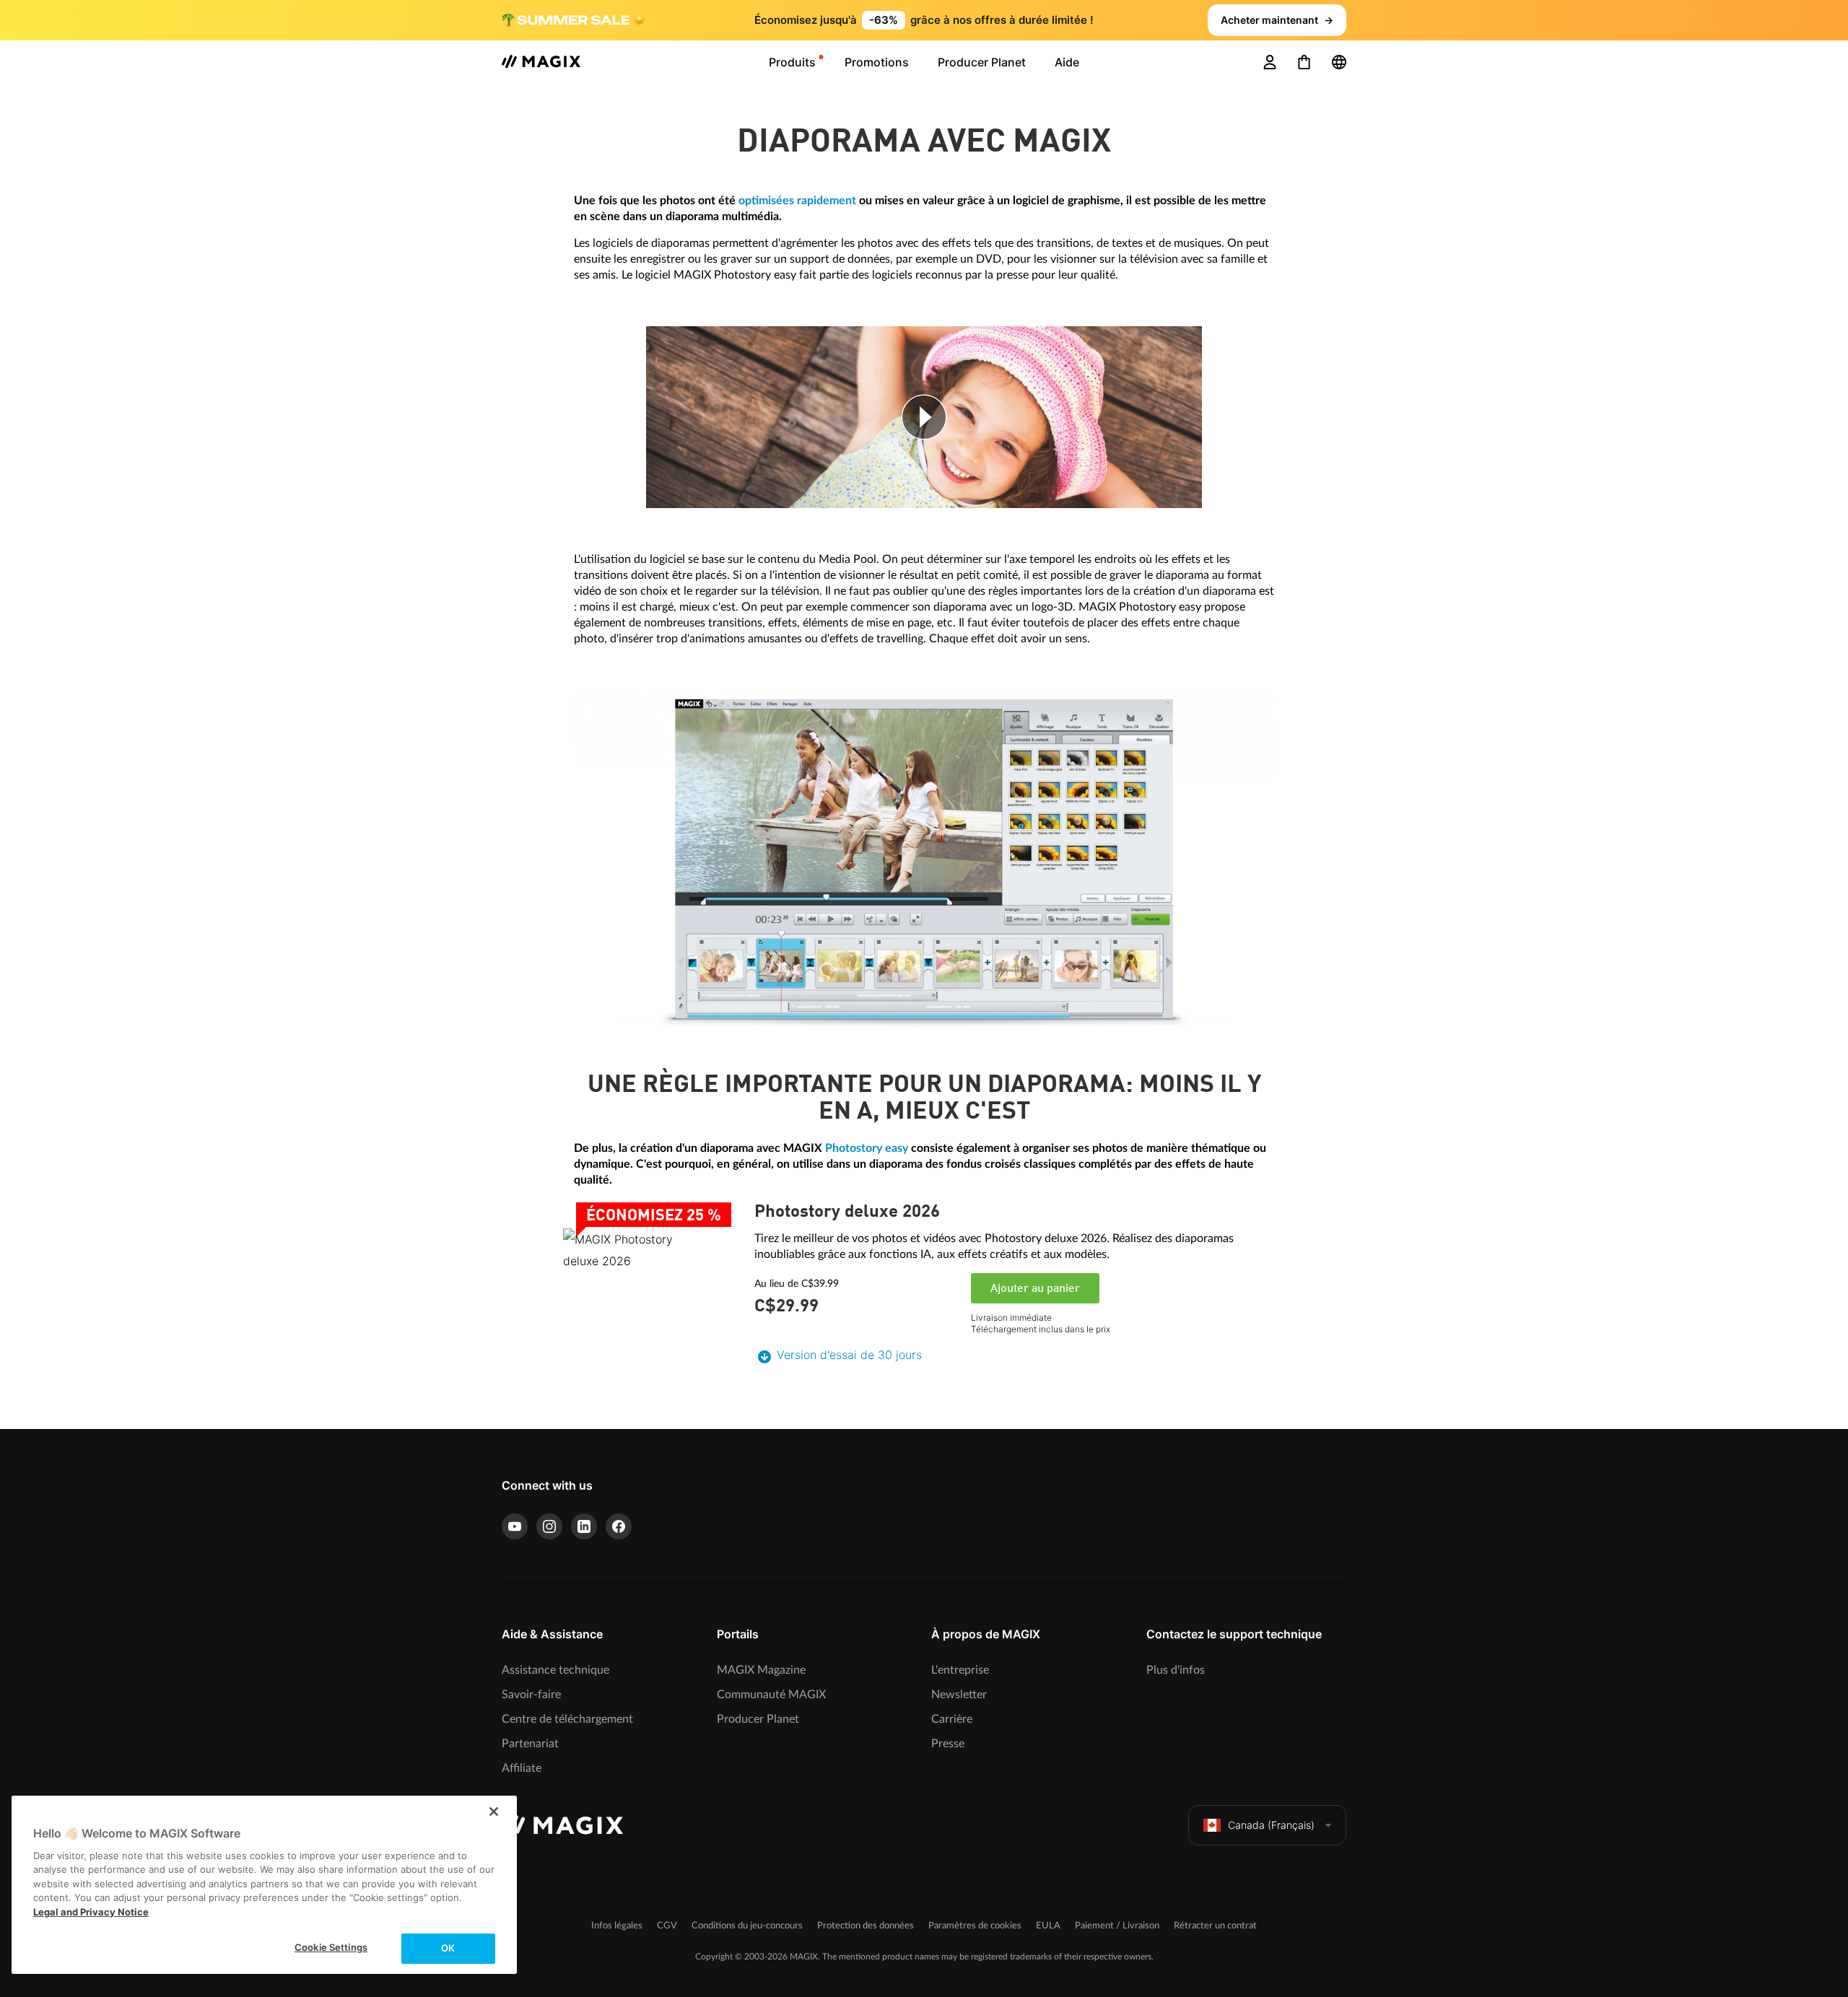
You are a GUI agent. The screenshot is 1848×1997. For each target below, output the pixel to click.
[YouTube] (515, 1526)
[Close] (494, 1812)
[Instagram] (549, 1526)
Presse (948, 1744)
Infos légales (617, 1926)
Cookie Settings (331, 1947)
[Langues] (1339, 62)
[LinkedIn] (584, 1526)
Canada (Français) (1271, 1825)
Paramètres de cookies (975, 1926)
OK (448, 1948)
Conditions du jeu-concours (747, 1926)
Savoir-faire (531, 1695)
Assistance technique (555, 1670)
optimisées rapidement (797, 201)
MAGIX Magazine (761, 1670)
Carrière (952, 1719)
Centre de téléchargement (567, 1719)
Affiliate (522, 1768)
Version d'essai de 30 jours (849, 1355)
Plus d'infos (1176, 1670)
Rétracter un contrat (1215, 1926)
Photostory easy (867, 1148)
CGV (667, 1926)
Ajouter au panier (1035, 1289)
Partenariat (530, 1744)
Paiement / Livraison (1117, 1926)
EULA (1048, 1926)
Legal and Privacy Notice (91, 1912)
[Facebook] (619, 1526)
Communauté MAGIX (771, 1695)
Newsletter (959, 1695)
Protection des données (866, 1926)
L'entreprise (960, 1670)
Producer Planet (758, 1719)
